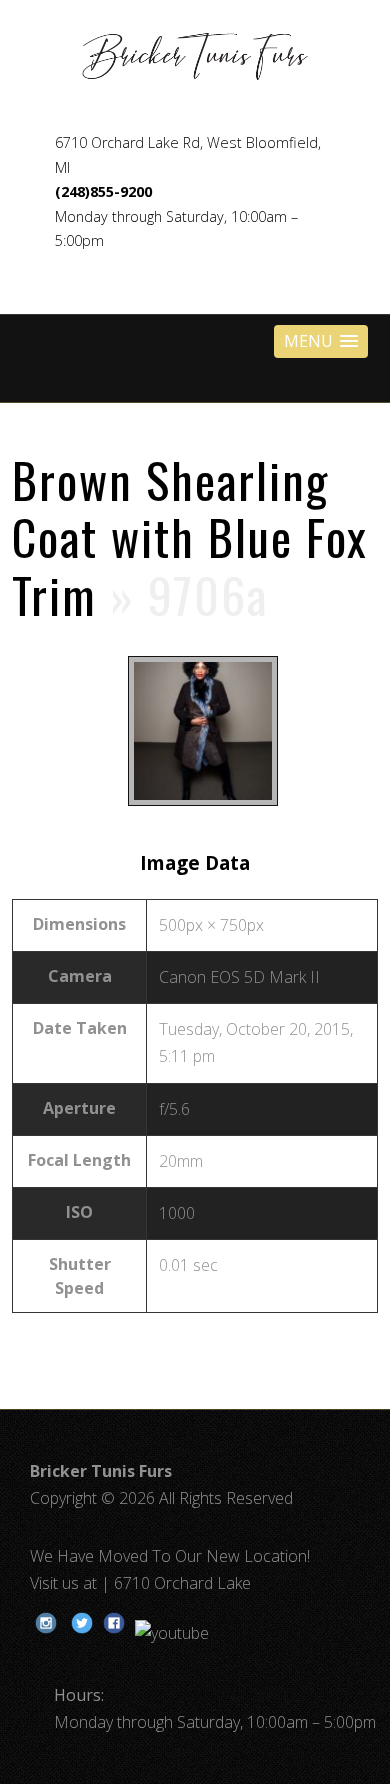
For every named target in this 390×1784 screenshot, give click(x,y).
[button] (321, 341)
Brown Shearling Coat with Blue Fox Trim (190, 537)
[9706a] (195, 805)
